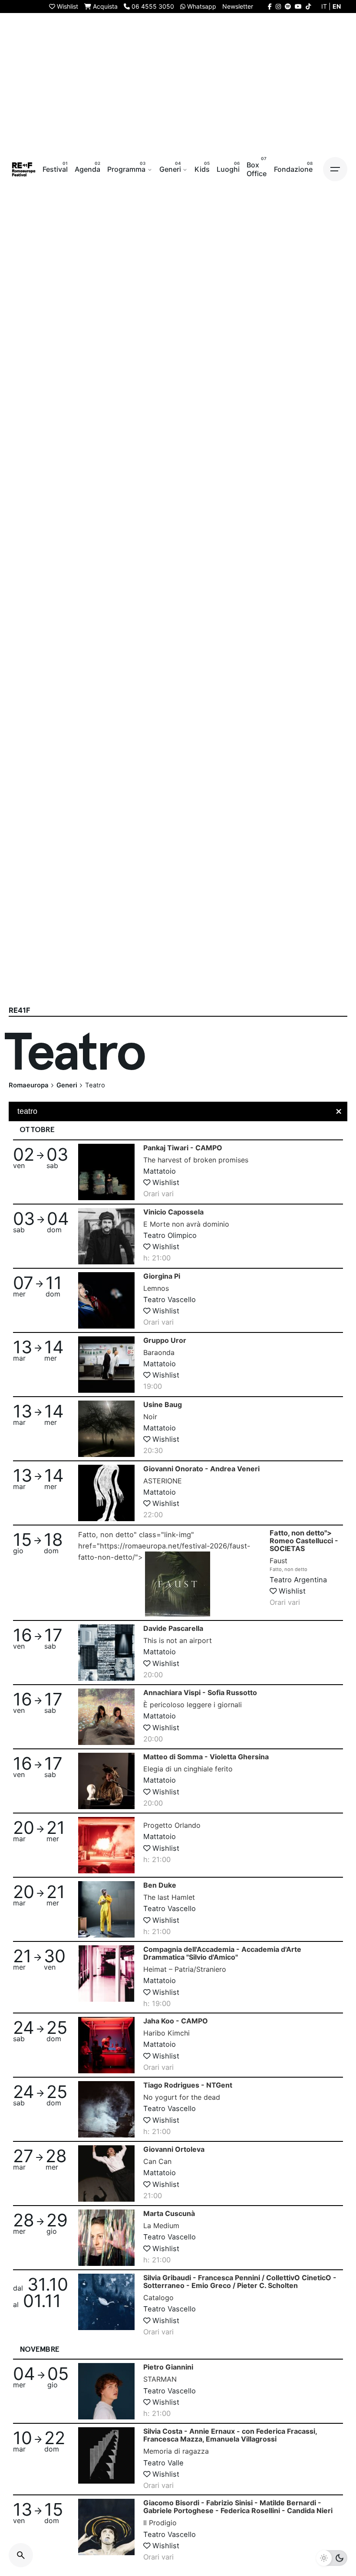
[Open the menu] (335, 169)
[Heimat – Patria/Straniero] (106, 1974)
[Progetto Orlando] (106, 1845)
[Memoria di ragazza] (106, 2455)
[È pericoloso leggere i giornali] (106, 1717)
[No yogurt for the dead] (106, 2109)
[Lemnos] (106, 1300)
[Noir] (106, 1429)
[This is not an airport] (106, 1653)
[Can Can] (106, 2173)
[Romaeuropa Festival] (24, 169)
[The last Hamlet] (106, 1909)
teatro (27, 1111)
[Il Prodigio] (106, 2527)
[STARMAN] (106, 2391)
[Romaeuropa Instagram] (278, 6)
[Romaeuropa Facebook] (270, 6)
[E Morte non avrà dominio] (106, 1236)
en (337, 6)
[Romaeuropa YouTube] (298, 6)
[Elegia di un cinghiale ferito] (106, 1781)
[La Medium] (106, 2238)
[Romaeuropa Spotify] (288, 6)
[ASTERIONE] (106, 1493)
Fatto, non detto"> (304, 1551)
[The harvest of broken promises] (106, 1172)
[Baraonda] (106, 1365)
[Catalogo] (106, 2302)
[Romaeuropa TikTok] (308, 6)
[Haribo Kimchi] (106, 2045)
